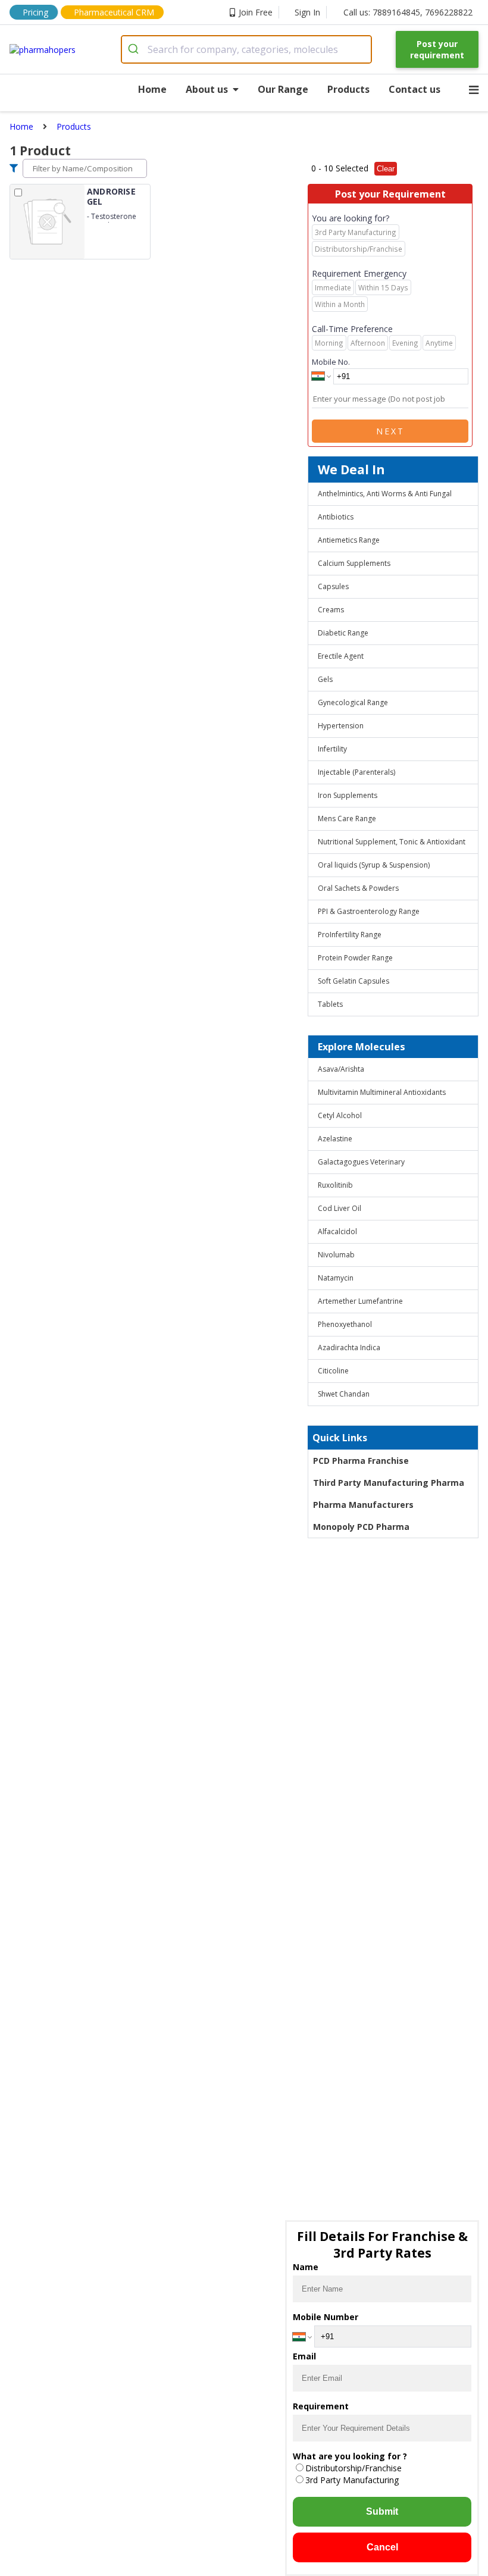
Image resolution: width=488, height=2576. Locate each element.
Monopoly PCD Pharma (361, 1527)
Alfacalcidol (337, 1231)
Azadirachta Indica (349, 1348)
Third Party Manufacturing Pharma (389, 1483)
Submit (382, 2511)
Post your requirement (437, 49)
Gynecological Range (353, 702)
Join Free (256, 12)
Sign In (307, 12)
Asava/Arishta (341, 1069)
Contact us (415, 89)
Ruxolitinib (335, 1185)
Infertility (332, 749)
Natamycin (336, 1278)
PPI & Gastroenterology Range (369, 911)
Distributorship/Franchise (354, 2468)
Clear (386, 169)
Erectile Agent (341, 656)
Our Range (283, 89)
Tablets (330, 1004)
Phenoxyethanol (345, 1324)
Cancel (382, 2547)
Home (152, 89)
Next (390, 431)
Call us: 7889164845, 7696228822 (408, 12)
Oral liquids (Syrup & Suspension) (374, 865)
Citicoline (333, 1371)
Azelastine (335, 1139)
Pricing (35, 12)
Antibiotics (336, 517)
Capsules (333, 586)
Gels (325, 679)
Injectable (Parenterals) (356, 772)
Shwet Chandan (344, 1394)
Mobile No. (331, 362)
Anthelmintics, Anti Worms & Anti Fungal (385, 494)
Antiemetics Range (349, 540)
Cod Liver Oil (340, 1208)
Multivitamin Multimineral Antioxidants (382, 1092)
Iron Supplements (348, 795)
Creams (331, 610)
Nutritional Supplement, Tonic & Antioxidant (392, 842)
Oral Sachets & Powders (358, 888)
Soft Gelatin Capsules (354, 981)
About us (207, 89)
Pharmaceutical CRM (114, 12)
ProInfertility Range (350, 935)
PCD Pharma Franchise (361, 1461)
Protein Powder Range (355, 958)
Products (348, 89)
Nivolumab (336, 1255)
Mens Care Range (347, 819)
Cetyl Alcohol (340, 1115)
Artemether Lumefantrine (360, 1301)
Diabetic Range (343, 633)
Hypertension (341, 726)
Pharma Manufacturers (363, 1505)
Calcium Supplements (354, 563)
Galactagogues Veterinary (361, 1162)
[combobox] (246, 49)
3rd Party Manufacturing (352, 2480)
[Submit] (135, 49)
